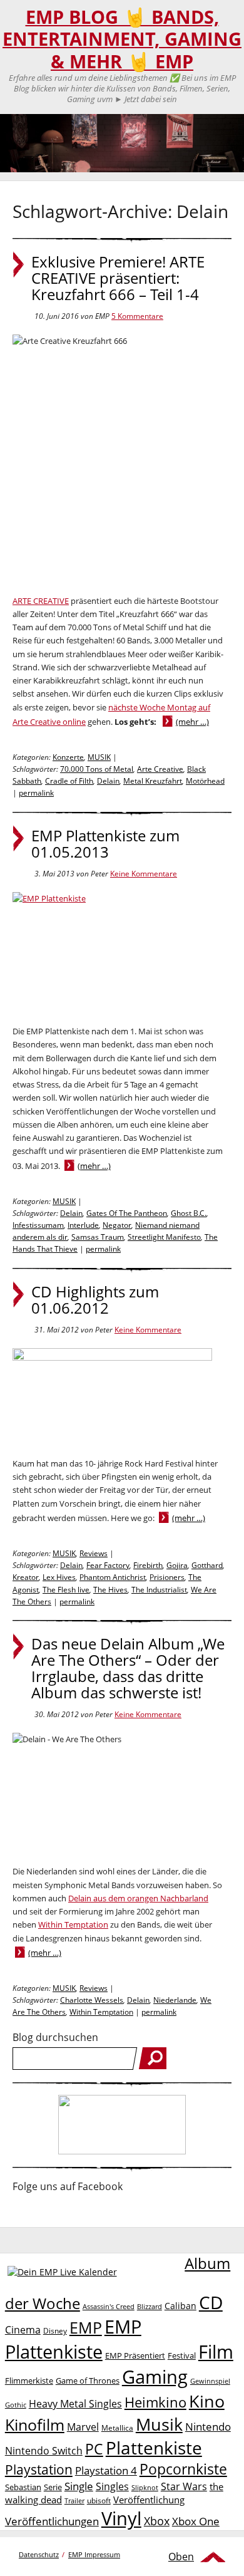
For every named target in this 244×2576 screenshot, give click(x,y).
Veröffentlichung (149, 2500)
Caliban (180, 2306)
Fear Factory (108, 1565)
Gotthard (207, 1565)
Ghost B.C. (189, 1213)
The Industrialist (159, 1590)
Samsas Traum (98, 1237)
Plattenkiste (154, 2448)
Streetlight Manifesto (164, 1237)
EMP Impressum (94, 2554)
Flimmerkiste (29, 2381)
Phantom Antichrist (113, 1577)
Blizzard (150, 2307)
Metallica (117, 2428)
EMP (86, 2327)
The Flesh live (66, 1590)
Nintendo (208, 2427)
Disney (55, 2331)
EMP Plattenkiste (73, 2339)
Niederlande (175, 2000)
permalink (36, 793)
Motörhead (205, 781)
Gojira (177, 1565)
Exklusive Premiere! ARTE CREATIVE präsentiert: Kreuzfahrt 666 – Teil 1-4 (118, 278)
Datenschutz (39, 2554)
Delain (108, 781)
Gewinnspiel (210, 2381)
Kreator (26, 1577)
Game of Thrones (88, 2381)
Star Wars (184, 2486)
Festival (182, 2355)
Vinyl (121, 2518)
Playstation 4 (106, 2470)
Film (216, 2352)
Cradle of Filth (69, 781)
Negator (117, 1225)
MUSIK (99, 757)
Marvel (83, 2427)
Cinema (23, 2330)
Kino (207, 2401)
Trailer (74, 2501)
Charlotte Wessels (92, 2000)
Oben (181, 2557)
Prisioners (167, 1577)
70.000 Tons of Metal (97, 769)
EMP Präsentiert (135, 2355)
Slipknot (145, 2487)
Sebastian (23, 2487)
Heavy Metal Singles (75, 2403)
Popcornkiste (183, 2469)
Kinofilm (35, 2424)
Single (79, 2486)
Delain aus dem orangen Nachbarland (138, 1898)
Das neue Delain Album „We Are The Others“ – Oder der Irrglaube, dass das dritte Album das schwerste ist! (128, 1668)
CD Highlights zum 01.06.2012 (95, 1300)
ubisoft (99, 2501)
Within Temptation (73, 1924)
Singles (112, 2486)
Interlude (83, 1225)
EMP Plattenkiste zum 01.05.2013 (105, 844)
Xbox (157, 2521)
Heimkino (155, 2402)
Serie (53, 2487)
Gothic (16, 2405)
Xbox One (196, 2521)
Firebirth (148, 1565)
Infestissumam (38, 1225)
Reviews (94, 1553)
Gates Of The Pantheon (127, 1213)
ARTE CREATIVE (41, 601)
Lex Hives (59, 1577)
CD (211, 2302)
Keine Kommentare (144, 874)
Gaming (155, 2377)
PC (94, 2449)
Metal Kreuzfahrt (153, 781)
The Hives (110, 1590)
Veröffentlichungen (52, 2521)
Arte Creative (160, 769)
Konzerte (68, 757)
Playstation (39, 2470)
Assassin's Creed (109, 2307)
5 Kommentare (137, 316)
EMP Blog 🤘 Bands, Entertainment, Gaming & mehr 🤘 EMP (122, 39)
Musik (159, 2424)
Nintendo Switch (44, 2451)
